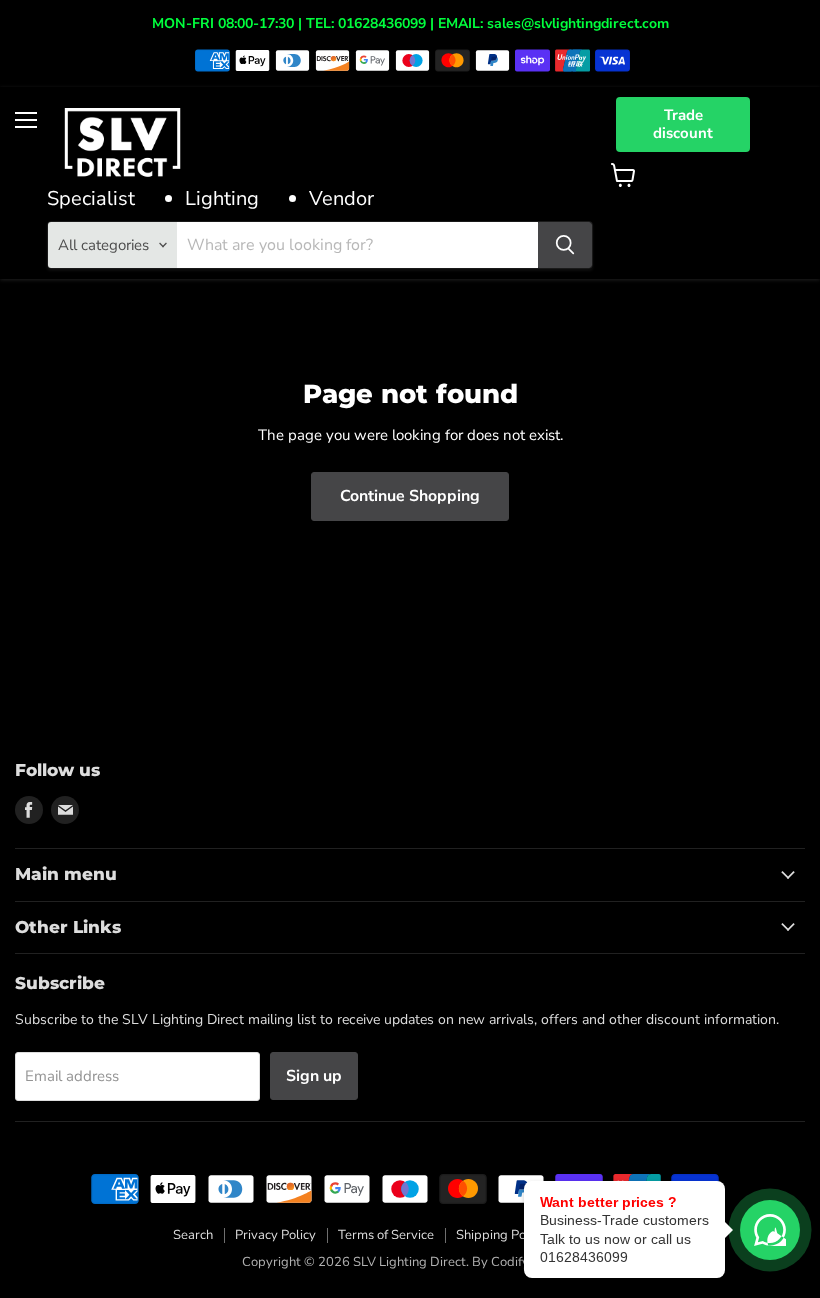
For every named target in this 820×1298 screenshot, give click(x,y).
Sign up (314, 1076)
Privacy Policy (275, 1235)
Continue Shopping (410, 496)
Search (193, 1235)
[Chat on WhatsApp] (770, 1230)
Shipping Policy (501, 1235)
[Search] (565, 245)
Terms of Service (386, 1235)
